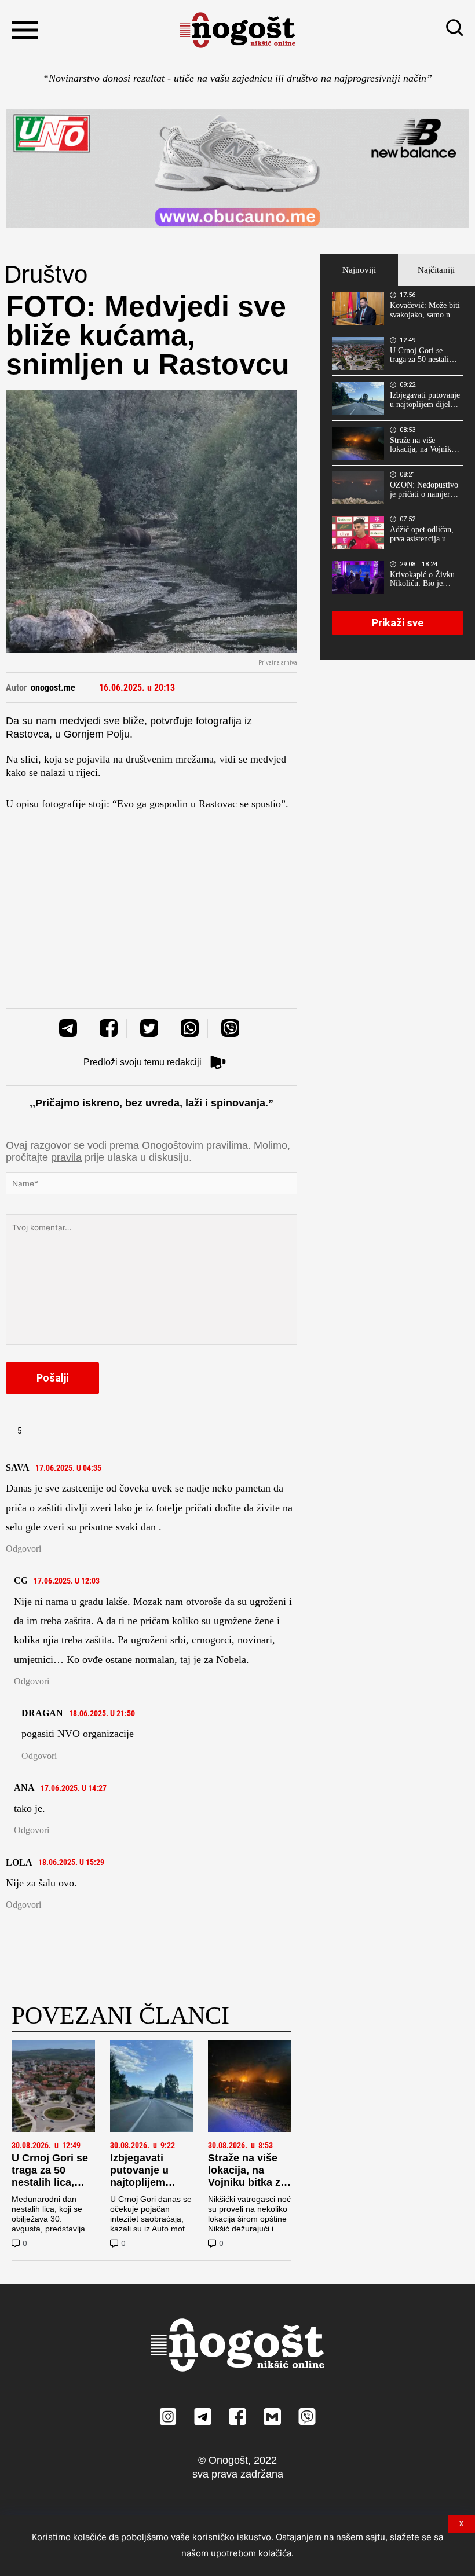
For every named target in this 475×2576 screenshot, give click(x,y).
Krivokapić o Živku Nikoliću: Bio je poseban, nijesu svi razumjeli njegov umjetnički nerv (422, 580)
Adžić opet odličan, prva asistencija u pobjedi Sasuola (422, 534)
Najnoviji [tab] (359, 270)
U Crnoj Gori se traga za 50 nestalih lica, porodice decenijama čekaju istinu (50, 2188)
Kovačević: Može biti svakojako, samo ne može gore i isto (425, 310)
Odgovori (23, 1549)
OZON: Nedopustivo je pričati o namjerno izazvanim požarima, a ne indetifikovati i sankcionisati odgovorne (424, 490)
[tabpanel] (398, 473)
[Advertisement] (151, 892)
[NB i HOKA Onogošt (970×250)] (237, 168)
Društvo (46, 274)
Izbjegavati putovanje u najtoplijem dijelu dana (139, 2176)
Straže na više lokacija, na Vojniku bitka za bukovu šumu (247, 2176)
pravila (66, 1157)
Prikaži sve (398, 623)
